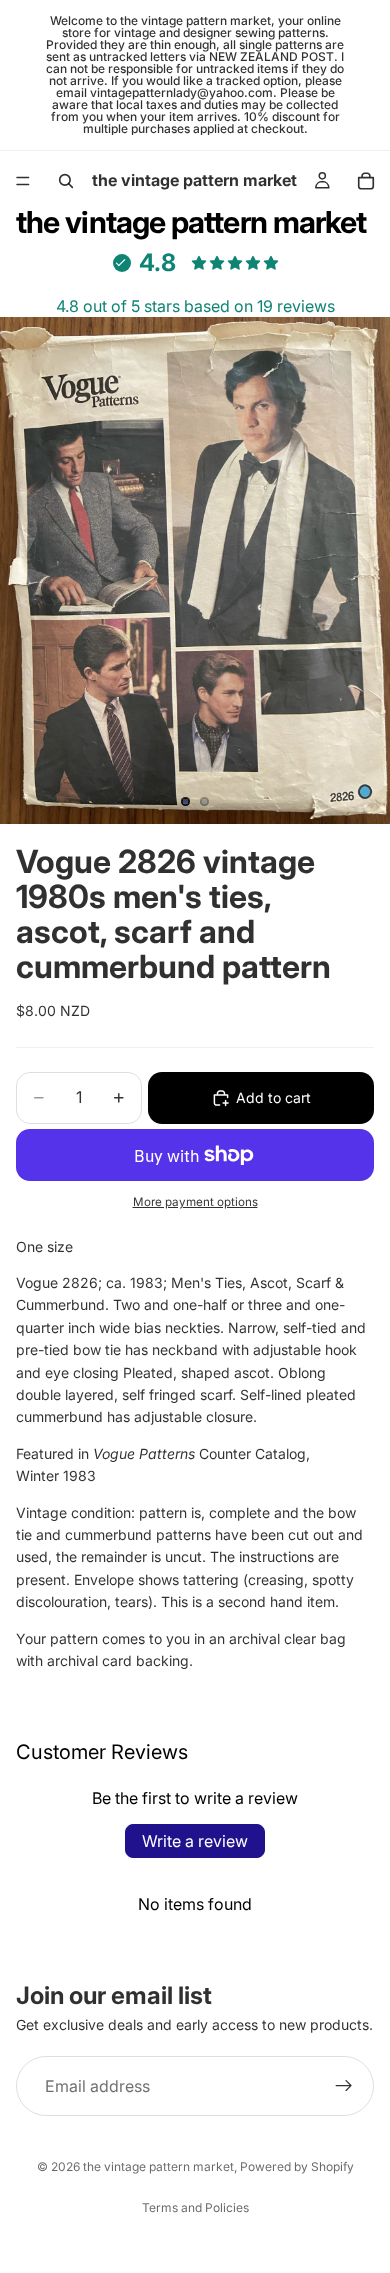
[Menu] (23, 181)
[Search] (66, 181)
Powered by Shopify (297, 2166)
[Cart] (366, 181)
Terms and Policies (195, 2207)
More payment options (195, 1202)
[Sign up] (344, 2086)
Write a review (195, 1841)
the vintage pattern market (158, 2166)
